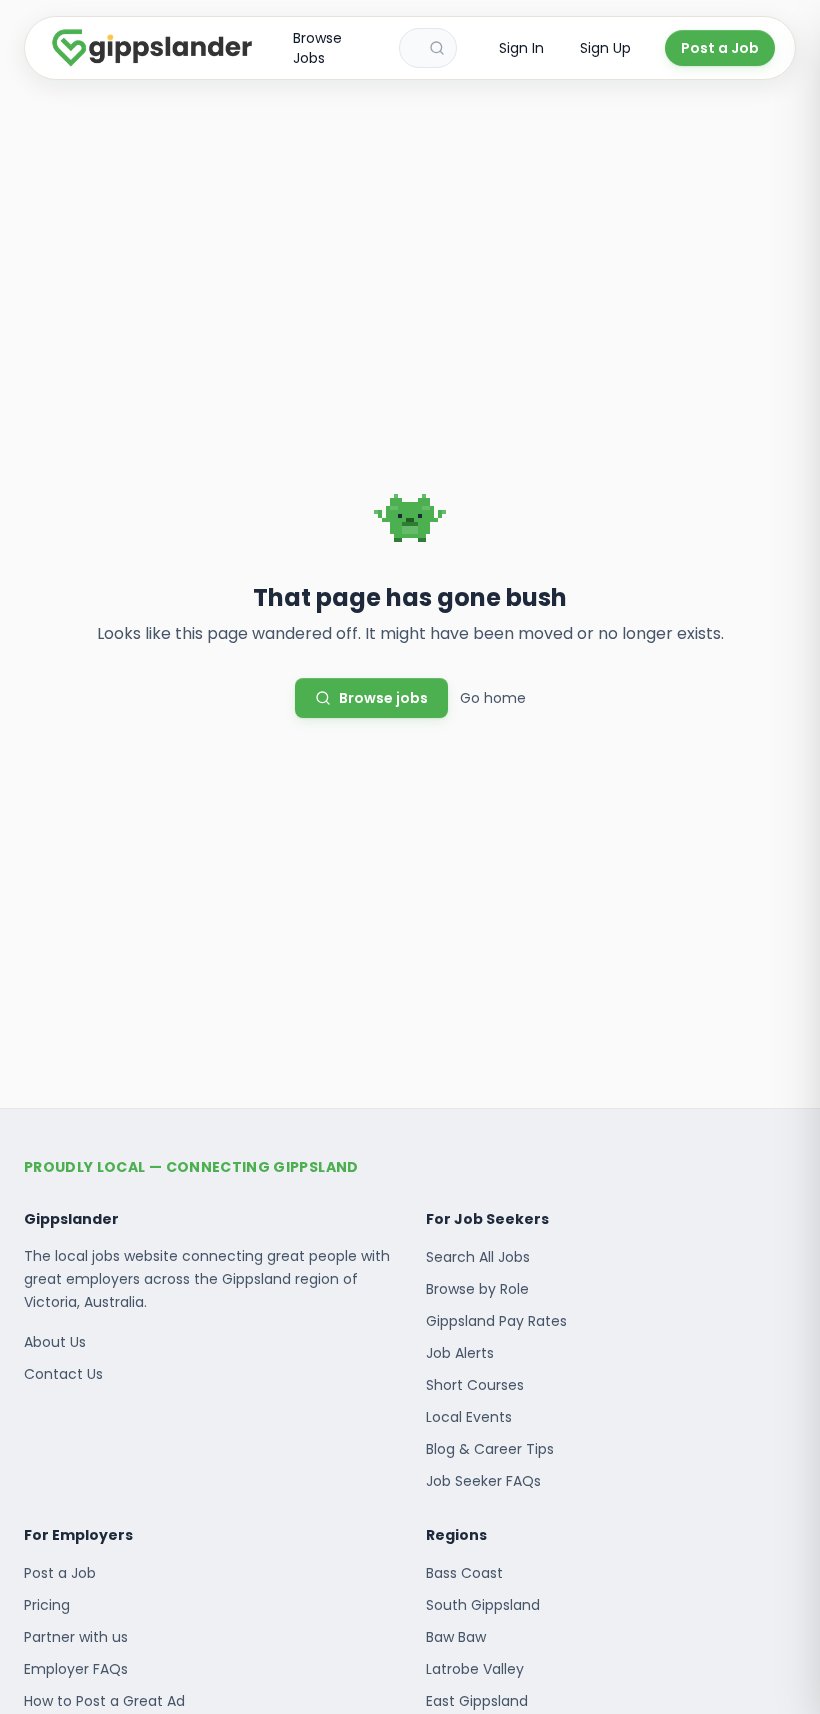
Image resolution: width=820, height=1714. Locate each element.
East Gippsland (477, 1701)
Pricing (47, 1605)
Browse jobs (383, 698)
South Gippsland (483, 1605)
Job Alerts (460, 1353)
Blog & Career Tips (490, 1449)
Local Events (469, 1417)
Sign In (521, 48)
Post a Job (720, 48)
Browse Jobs (317, 48)
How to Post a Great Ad (104, 1701)
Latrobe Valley (475, 1669)
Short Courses (475, 1385)
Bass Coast (464, 1573)
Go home (493, 698)
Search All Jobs (478, 1257)
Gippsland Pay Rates (496, 1321)
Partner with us (76, 1637)
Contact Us (63, 1374)
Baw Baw (456, 1637)
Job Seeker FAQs (483, 1481)
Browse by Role (477, 1289)
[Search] (437, 48)
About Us (55, 1342)
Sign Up (605, 48)
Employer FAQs (76, 1669)
